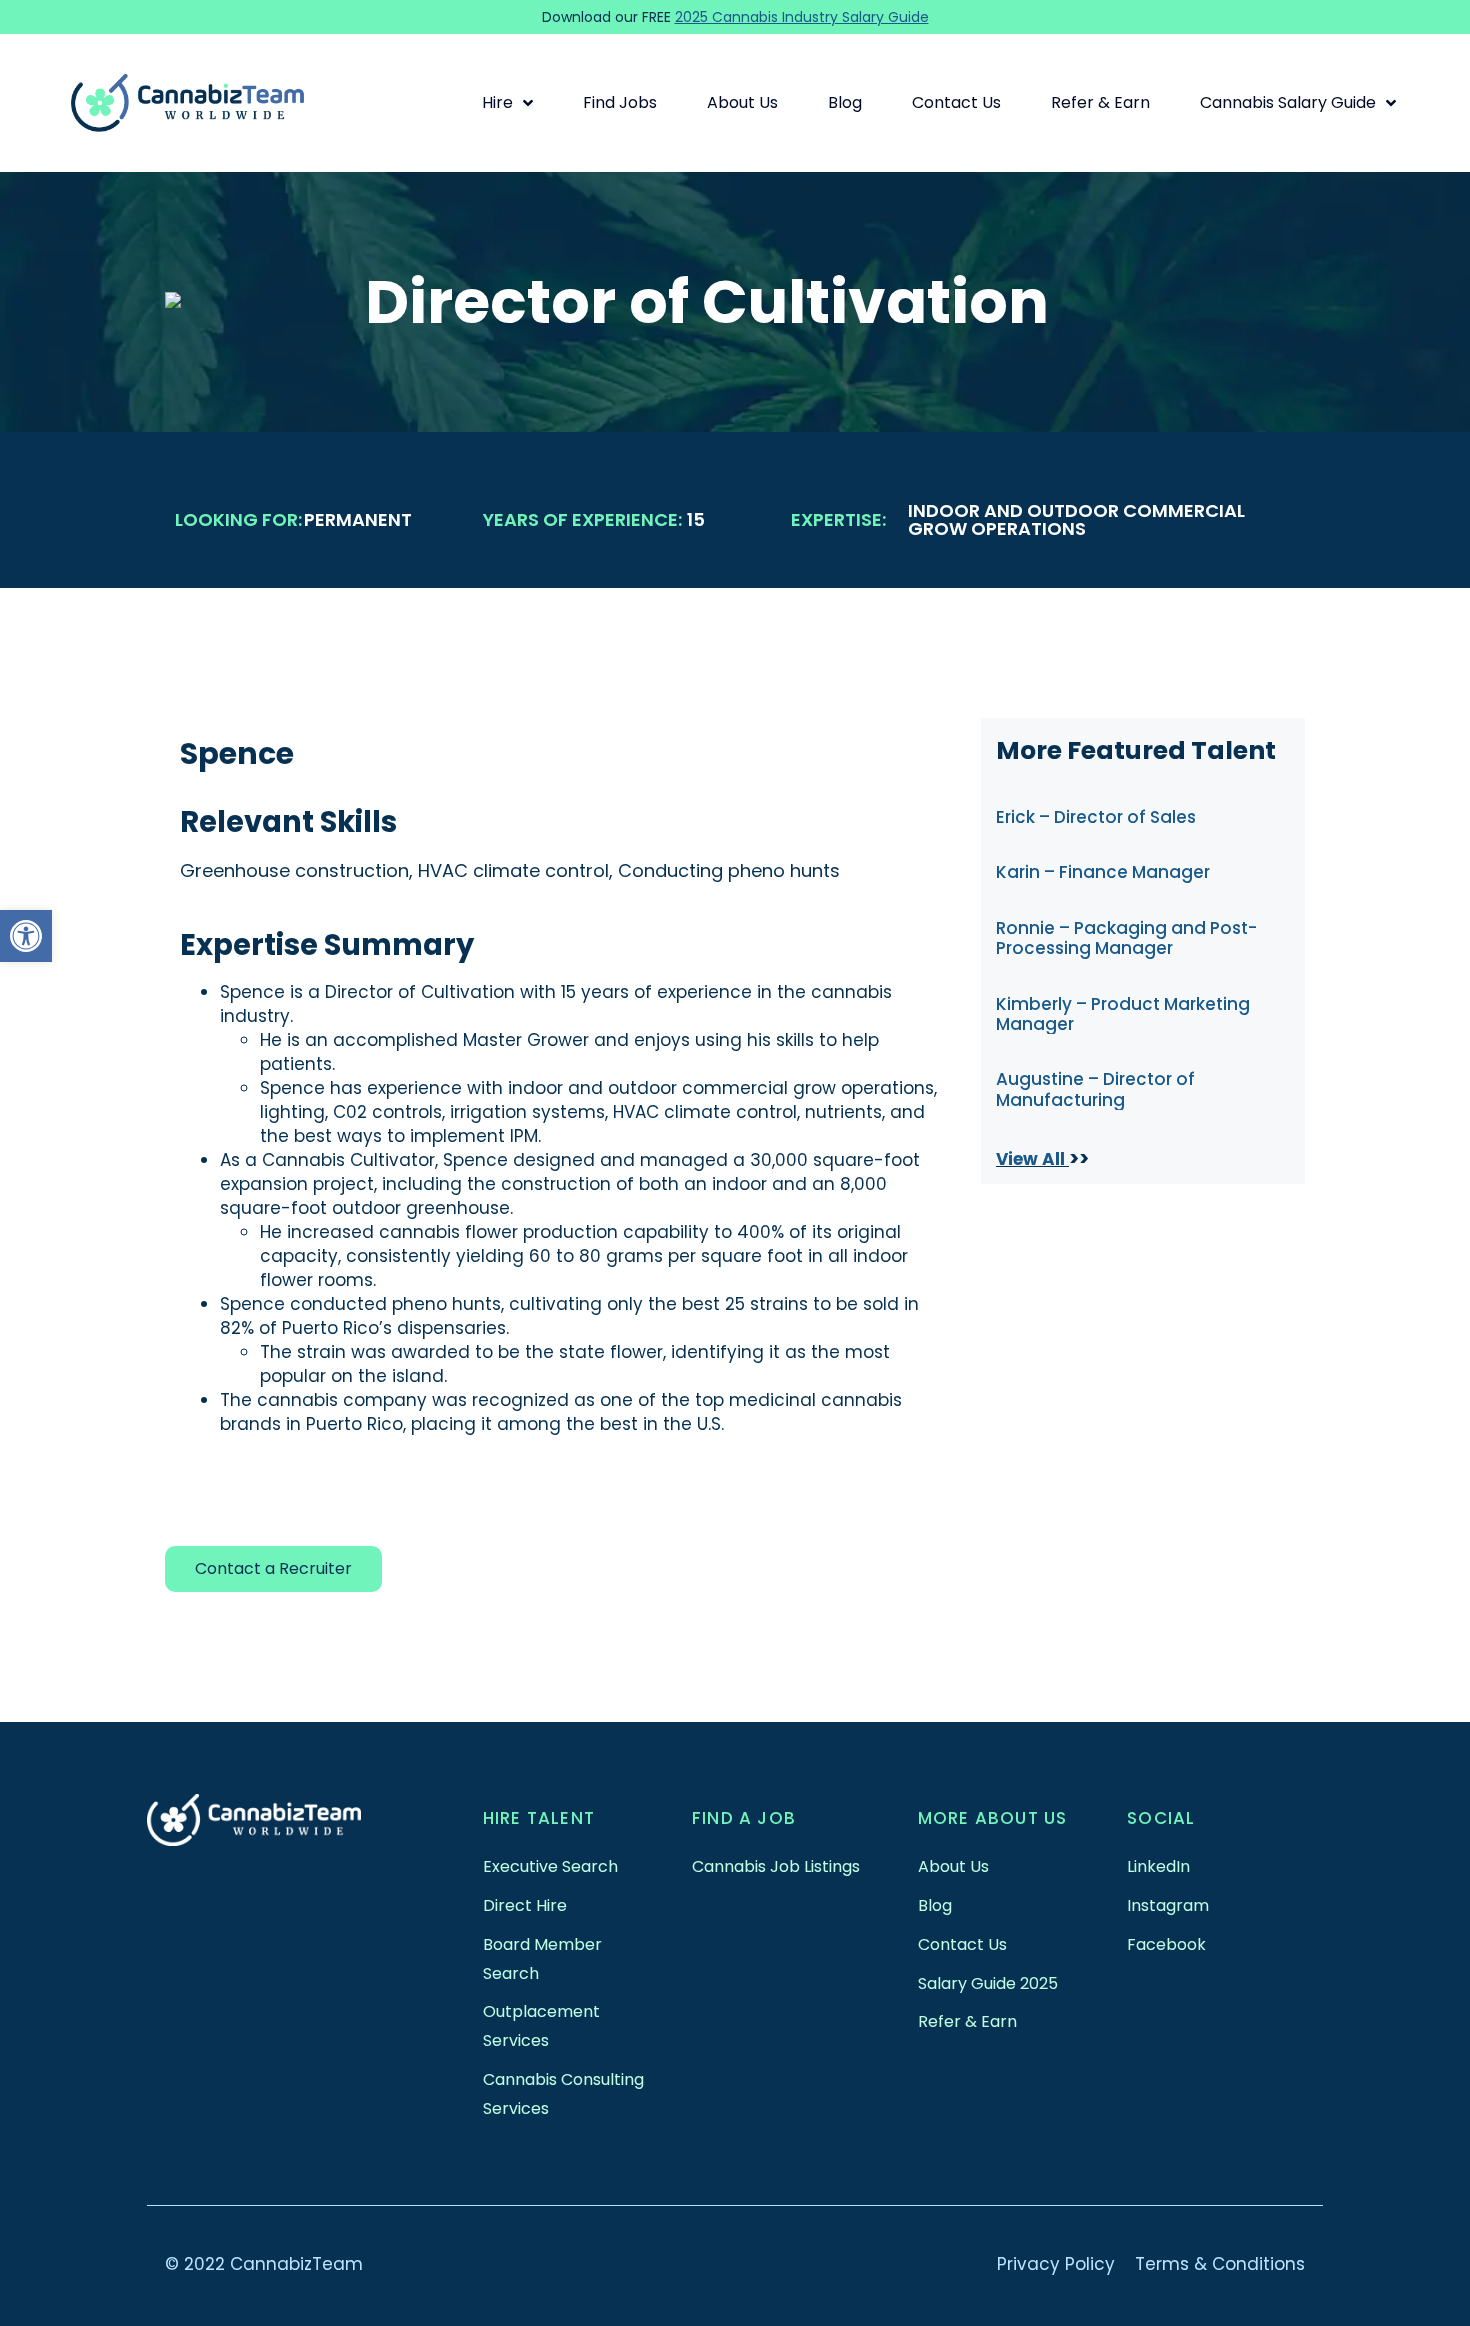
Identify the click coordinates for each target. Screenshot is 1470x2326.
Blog (845, 102)
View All (1032, 1159)
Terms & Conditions (1220, 2264)
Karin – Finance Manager (1103, 872)
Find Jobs (620, 102)
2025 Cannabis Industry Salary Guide (802, 17)
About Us (742, 102)
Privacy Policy (1056, 2264)
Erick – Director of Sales (1096, 817)
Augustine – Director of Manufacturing (1095, 1089)
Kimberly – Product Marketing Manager (1123, 1014)
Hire (497, 102)
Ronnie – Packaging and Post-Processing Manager (1126, 938)
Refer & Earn (1100, 102)
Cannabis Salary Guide (1288, 102)
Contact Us (956, 102)
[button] (26, 936)
